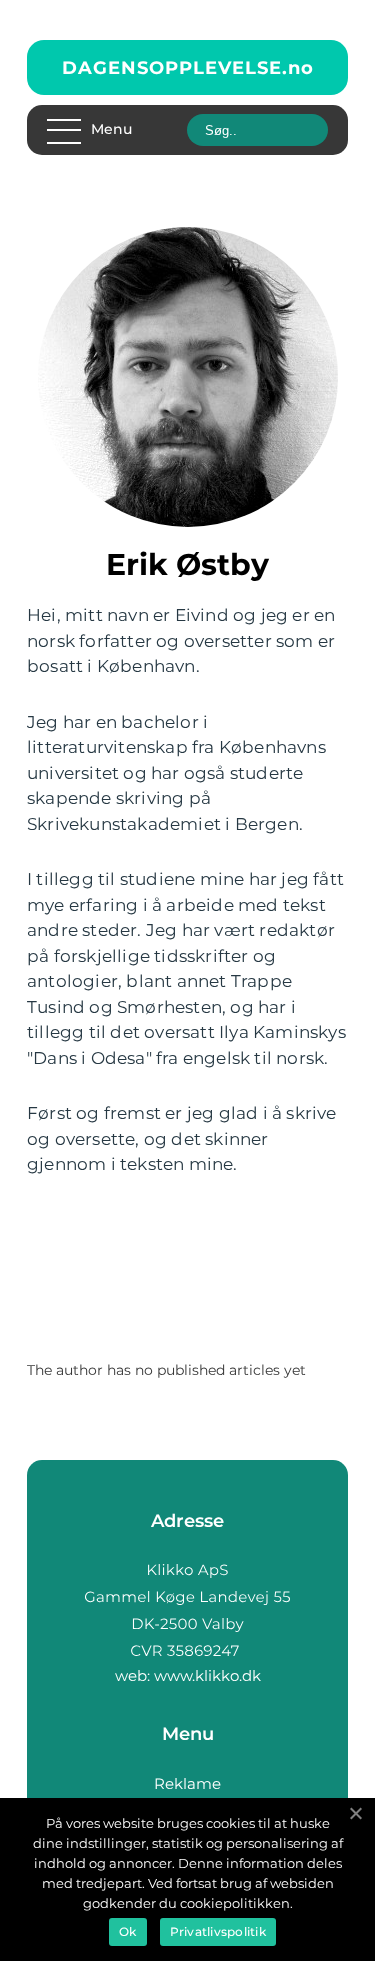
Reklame (187, 1783)
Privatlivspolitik (218, 1931)
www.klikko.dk (207, 1675)
